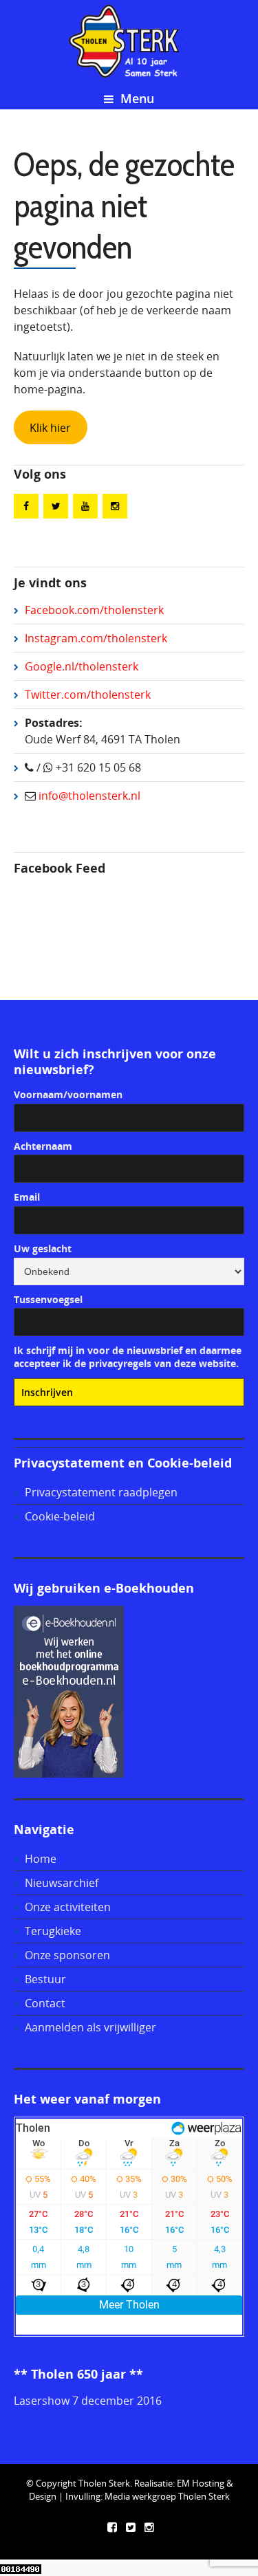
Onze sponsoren (67, 1955)
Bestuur (45, 1979)
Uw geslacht (43, 1248)
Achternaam (43, 1146)
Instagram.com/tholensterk (96, 638)
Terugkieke (53, 1931)
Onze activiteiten (68, 1907)
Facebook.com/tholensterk (94, 610)
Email (27, 1197)
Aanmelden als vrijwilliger (90, 2027)
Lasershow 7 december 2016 (88, 2401)
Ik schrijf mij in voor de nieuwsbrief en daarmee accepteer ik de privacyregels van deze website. (128, 1357)
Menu (136, 98)
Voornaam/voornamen (68, 1094)
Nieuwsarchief (62, 1883)
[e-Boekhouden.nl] (69, 1690)
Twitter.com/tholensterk (88, 695)
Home (41, 1859)
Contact (45, 2003)
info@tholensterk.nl (88, 796)
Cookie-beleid (60, 1516)
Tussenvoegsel (48, 1299)
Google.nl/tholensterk (82, 666)
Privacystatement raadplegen (101, 1492)
